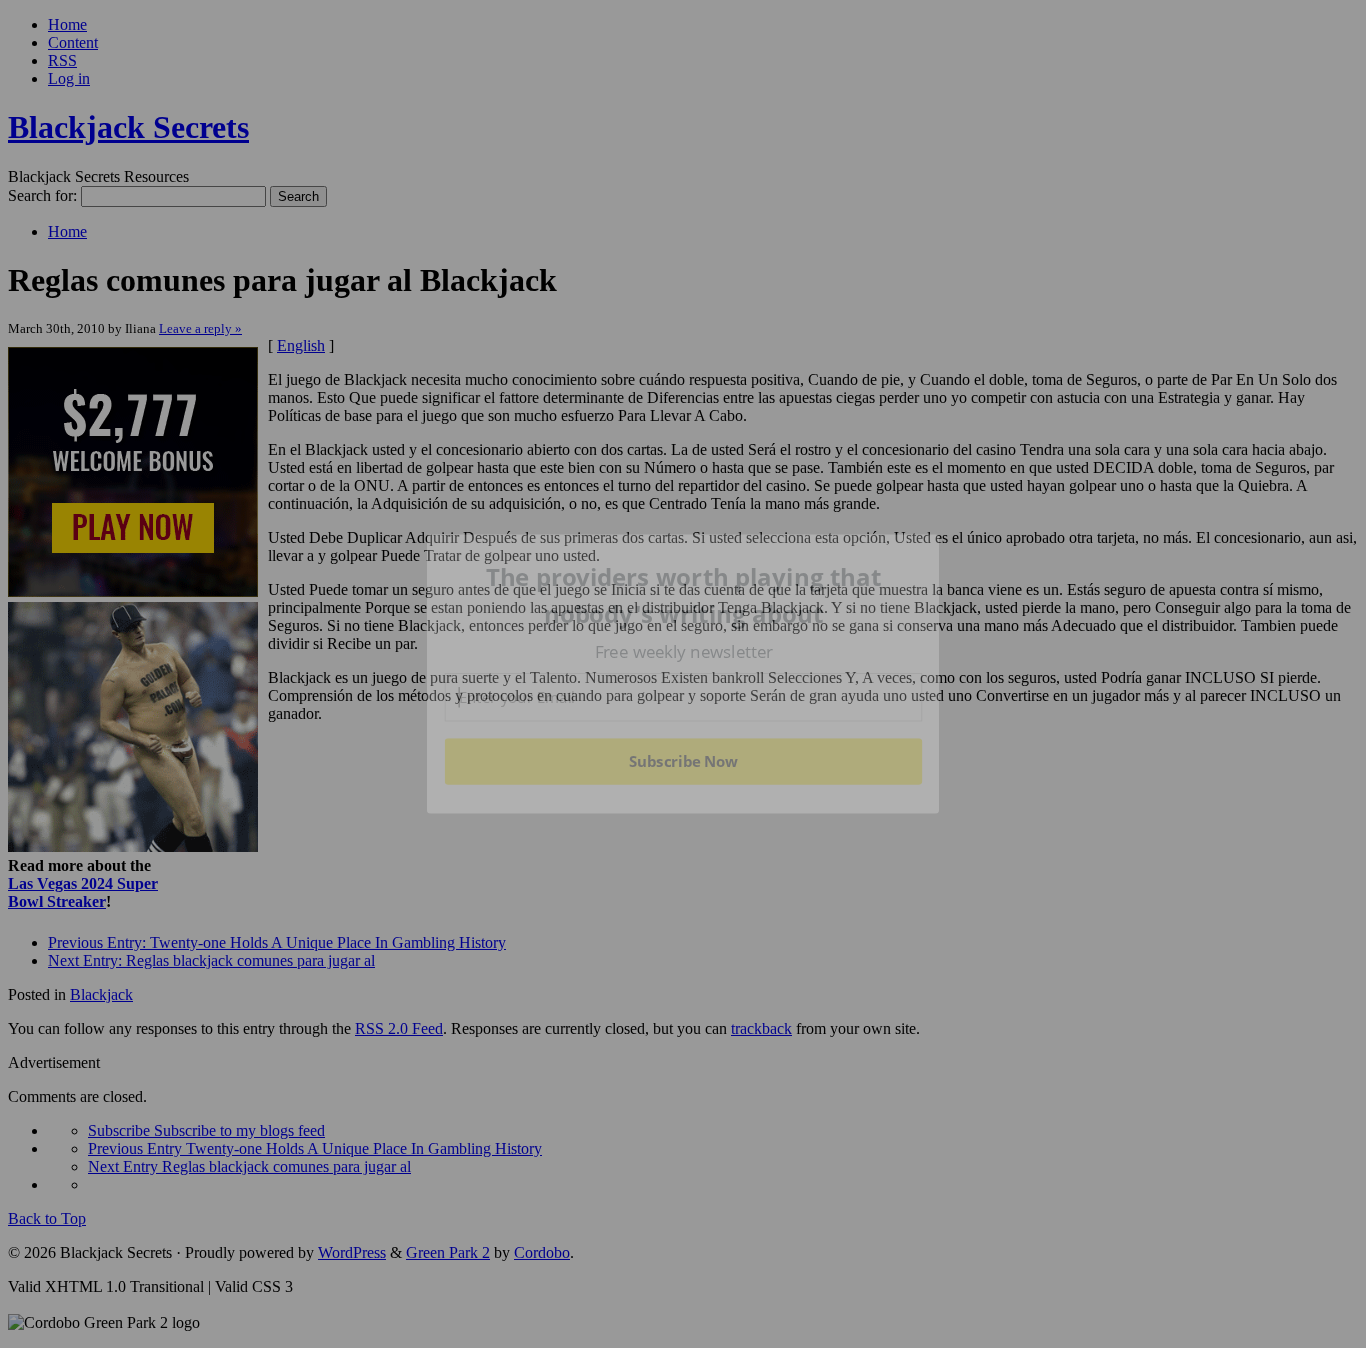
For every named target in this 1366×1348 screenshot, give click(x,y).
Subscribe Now (683, 761)
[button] (684, 595)
